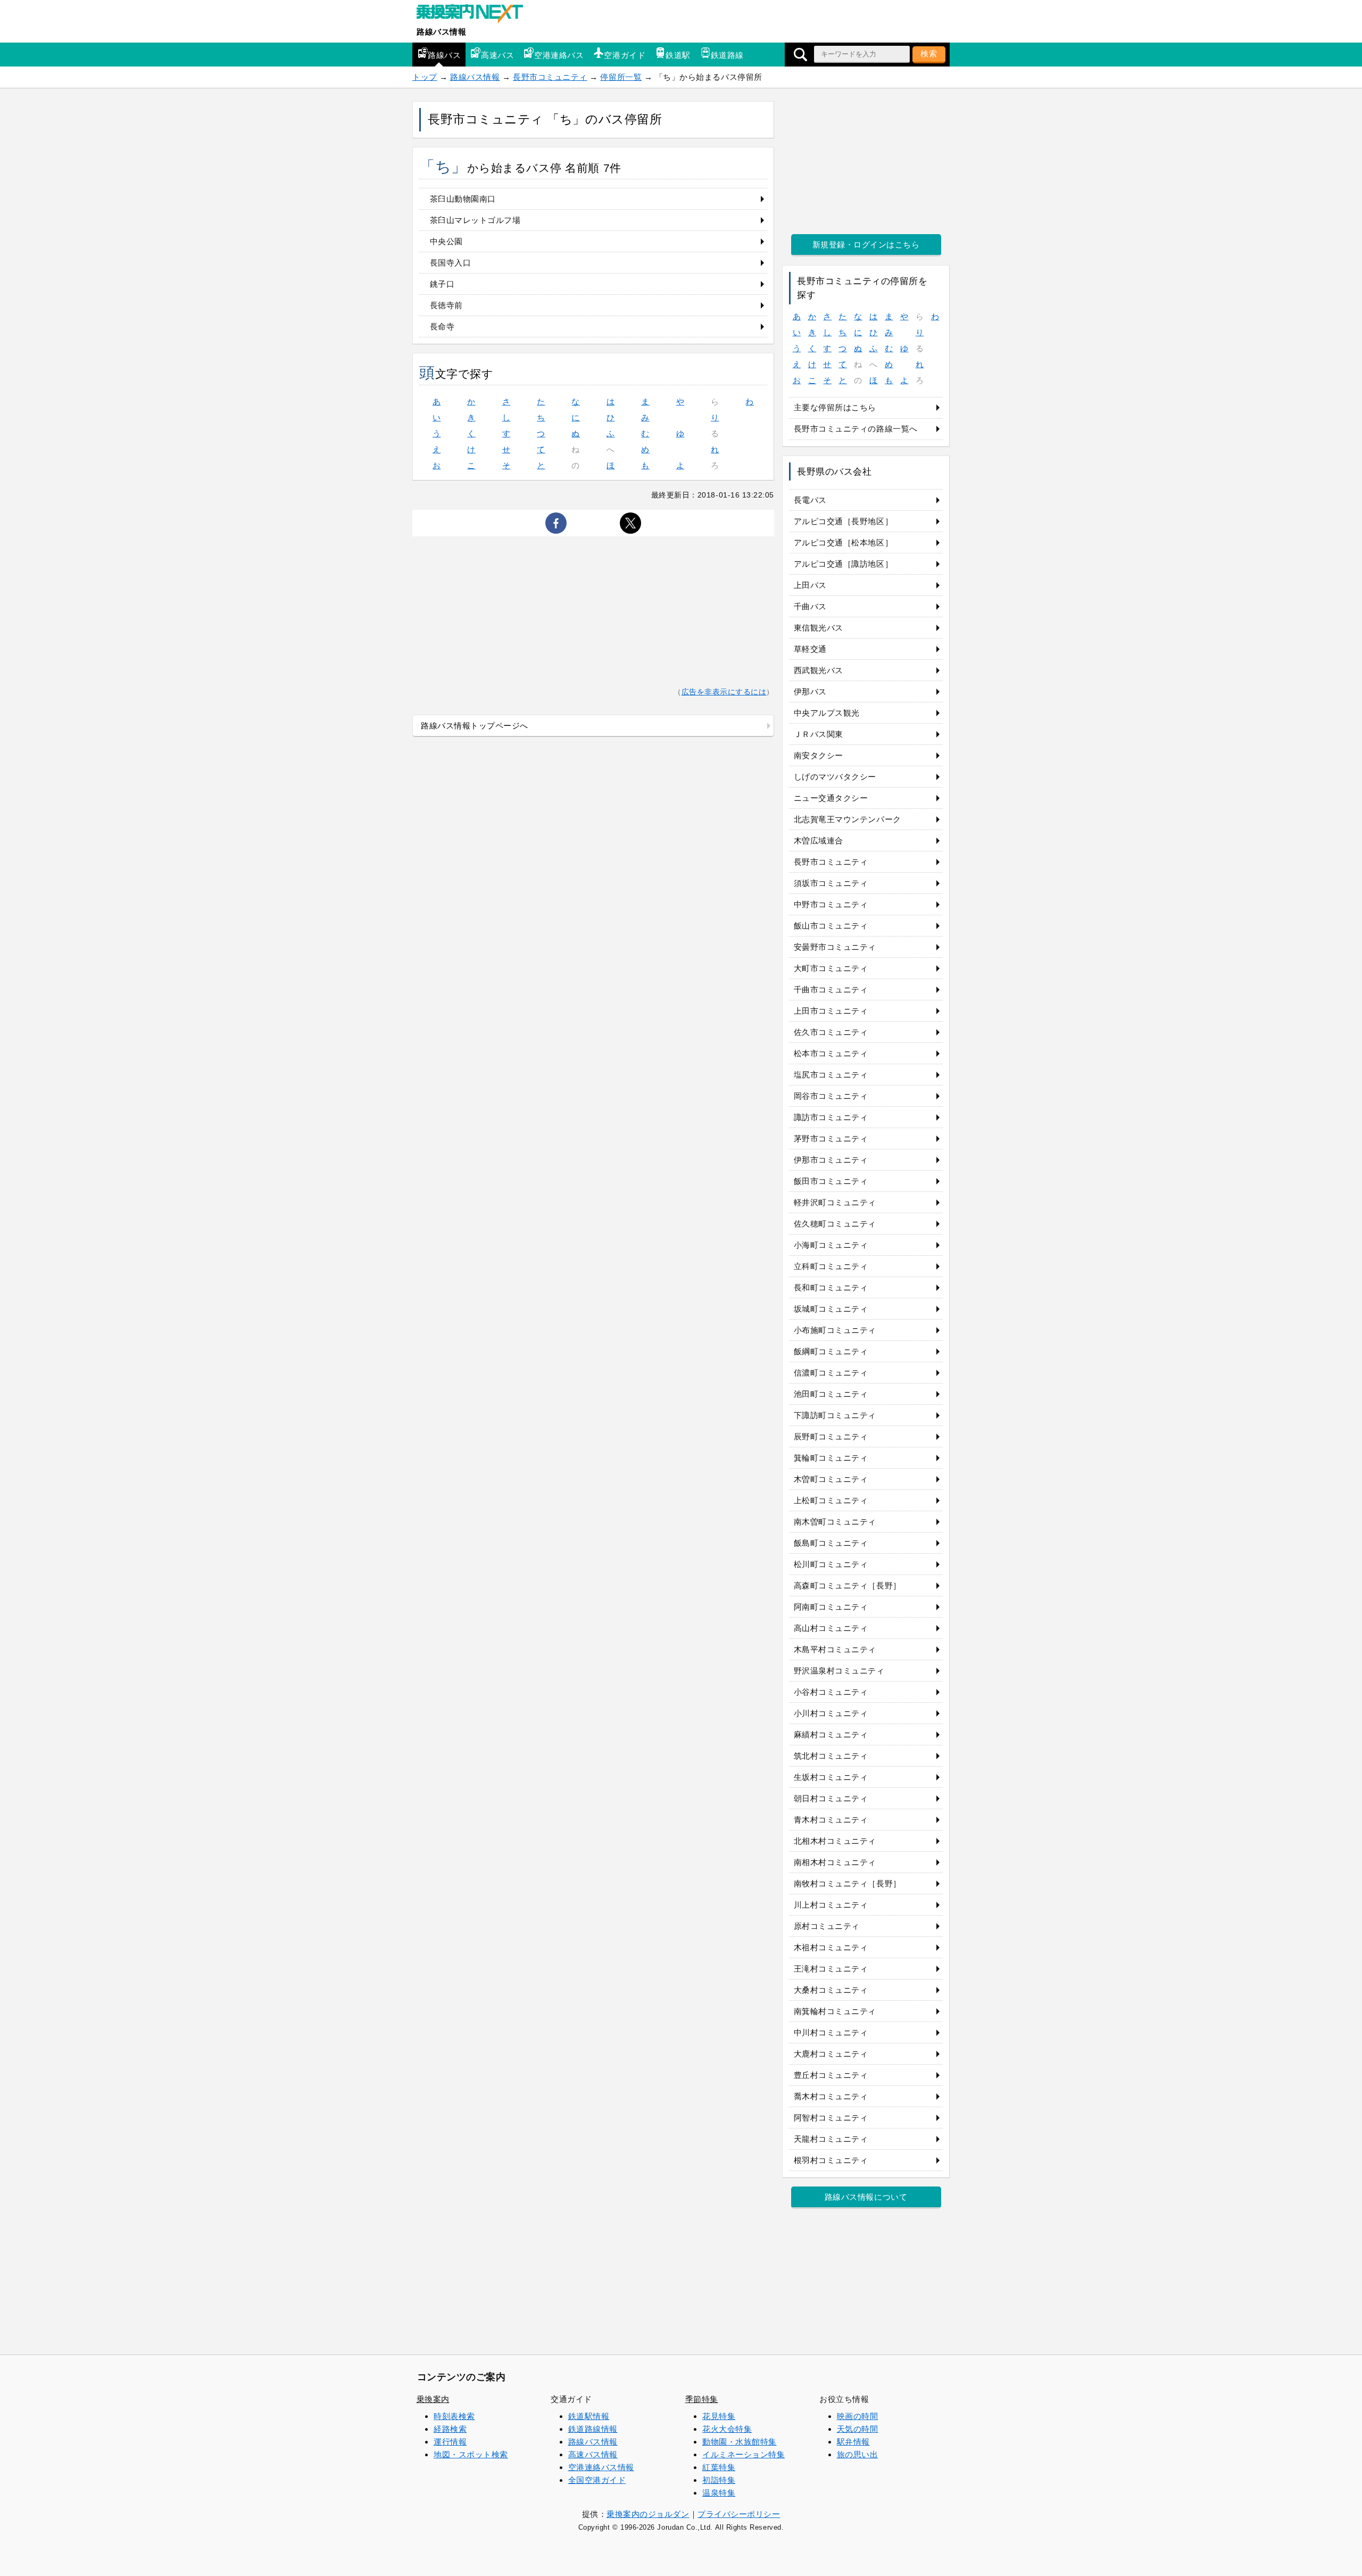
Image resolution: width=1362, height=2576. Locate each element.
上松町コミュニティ (831, 1500)
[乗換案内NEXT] (475, 15)
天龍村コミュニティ (831, 2139)
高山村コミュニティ (831, 1628)
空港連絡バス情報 (601, 2467)
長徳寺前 (446, 305)
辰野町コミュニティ (831, 1436)
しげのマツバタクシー (835, 777)
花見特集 (719, 2416)
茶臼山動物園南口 (463, 199)
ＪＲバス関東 (819, 734)
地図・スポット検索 (471, 2454)
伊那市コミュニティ (831, 1160)
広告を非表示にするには (724, 692)
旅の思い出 (858, 2454)
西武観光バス (819, 670)
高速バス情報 (593, 2454)
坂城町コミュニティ (831, 1309)
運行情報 (450, 2442)
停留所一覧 (621, 77)
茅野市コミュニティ (831, 1138)
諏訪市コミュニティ (831, 1117)
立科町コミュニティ (831, 1266)
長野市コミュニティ (550, 77)
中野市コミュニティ (831, 904)
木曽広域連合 (819, 840)
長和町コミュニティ (831, 1287)
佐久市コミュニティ (831, 1032)
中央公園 (446, 241)
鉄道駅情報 (589, 2416)
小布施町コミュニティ (835, 1330)
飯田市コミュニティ (831, 1181)
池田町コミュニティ (831, 1394)
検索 (929, 53)
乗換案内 (433, 2399)
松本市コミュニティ (831, 1053)
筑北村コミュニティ (831, 1756)
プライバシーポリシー (739, 2514)
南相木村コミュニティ (835, 1862)
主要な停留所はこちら (835, 407)
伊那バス (810, 691)
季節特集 (702, 2399)
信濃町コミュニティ (831, 1373)
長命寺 (442, 326)
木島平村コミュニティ (835, 1649)
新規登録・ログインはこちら (866, 245)
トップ (425, 77)
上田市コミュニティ (831, 1011)
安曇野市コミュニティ (835, 947)
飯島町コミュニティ (831, 1543)
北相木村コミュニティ (835, 1841)
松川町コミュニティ (831, 1564)
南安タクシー (819, 755)
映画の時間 (858, 2416)
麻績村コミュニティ (831, 1734)
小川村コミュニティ (831, 1713)
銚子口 (442, 284)
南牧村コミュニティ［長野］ (848, 1883)
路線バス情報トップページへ (475, 726)
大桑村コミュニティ (831, 1990)
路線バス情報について (866, 2197)
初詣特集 (719, 2480)
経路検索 (450, 2429)
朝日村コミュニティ (831, 1798)
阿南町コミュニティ (831, 1607)
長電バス (810, 500)
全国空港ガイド (597, 2480)
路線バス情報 (441, 32)
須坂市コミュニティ (831, 883)
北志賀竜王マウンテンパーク (848, 819)
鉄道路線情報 (593, 2429)
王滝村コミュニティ (831, 1969)
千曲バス (810, 606)
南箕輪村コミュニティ (835, 2011)
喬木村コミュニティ (831, 2096)
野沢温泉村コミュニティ (839, 1671)
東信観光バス (819, 628)
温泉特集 (719, 2493)
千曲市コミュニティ (831, 989)
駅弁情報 (853, 2442)
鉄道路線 (727, 55)
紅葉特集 (719, 2467)
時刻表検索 (454, 2416)
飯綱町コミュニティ (831, 1351)
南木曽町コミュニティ (835, 1522)
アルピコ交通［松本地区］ (843, 542)
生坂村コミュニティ (831, 1777)
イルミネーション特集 (744, 2454)
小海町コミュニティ (831, 1245)
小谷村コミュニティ (831, 1692)
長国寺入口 (451, 263)
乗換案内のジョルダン (648, 2514)
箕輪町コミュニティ (831, 1458)
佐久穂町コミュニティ (835, 1224)
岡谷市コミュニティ (831, 1096)
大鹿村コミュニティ (831, 2054)
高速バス (497, 55)
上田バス (810, 585)
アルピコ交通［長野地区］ (843, 521)
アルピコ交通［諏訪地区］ (843, 564)
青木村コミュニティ (831, 1820)
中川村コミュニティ (831, 2032)
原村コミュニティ (827, 1926)
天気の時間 (858, 2429)
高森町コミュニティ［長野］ (848, 1585)
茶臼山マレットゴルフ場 (475, 220)
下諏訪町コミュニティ (835, 1415)
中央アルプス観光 (827, 713)
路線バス (444, 55)
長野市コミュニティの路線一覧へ (856, 429)
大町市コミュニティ (831, 968)
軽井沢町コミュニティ (835, 1202)
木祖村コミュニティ (831, 1947)
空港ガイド (625, 55)
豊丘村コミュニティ (831, 2075)
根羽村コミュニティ (831, 2160)
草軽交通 (810, 649)
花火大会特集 (727, 2429)
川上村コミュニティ (831, 1905)
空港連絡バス (559, 55)
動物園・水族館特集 (740, 2442)
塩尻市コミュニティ (831, 1075)
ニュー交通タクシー (831, 798)
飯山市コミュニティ (831, 926)
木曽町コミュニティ (831, 1479)
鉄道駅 (678, 55)
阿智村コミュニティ (831, 2118)
